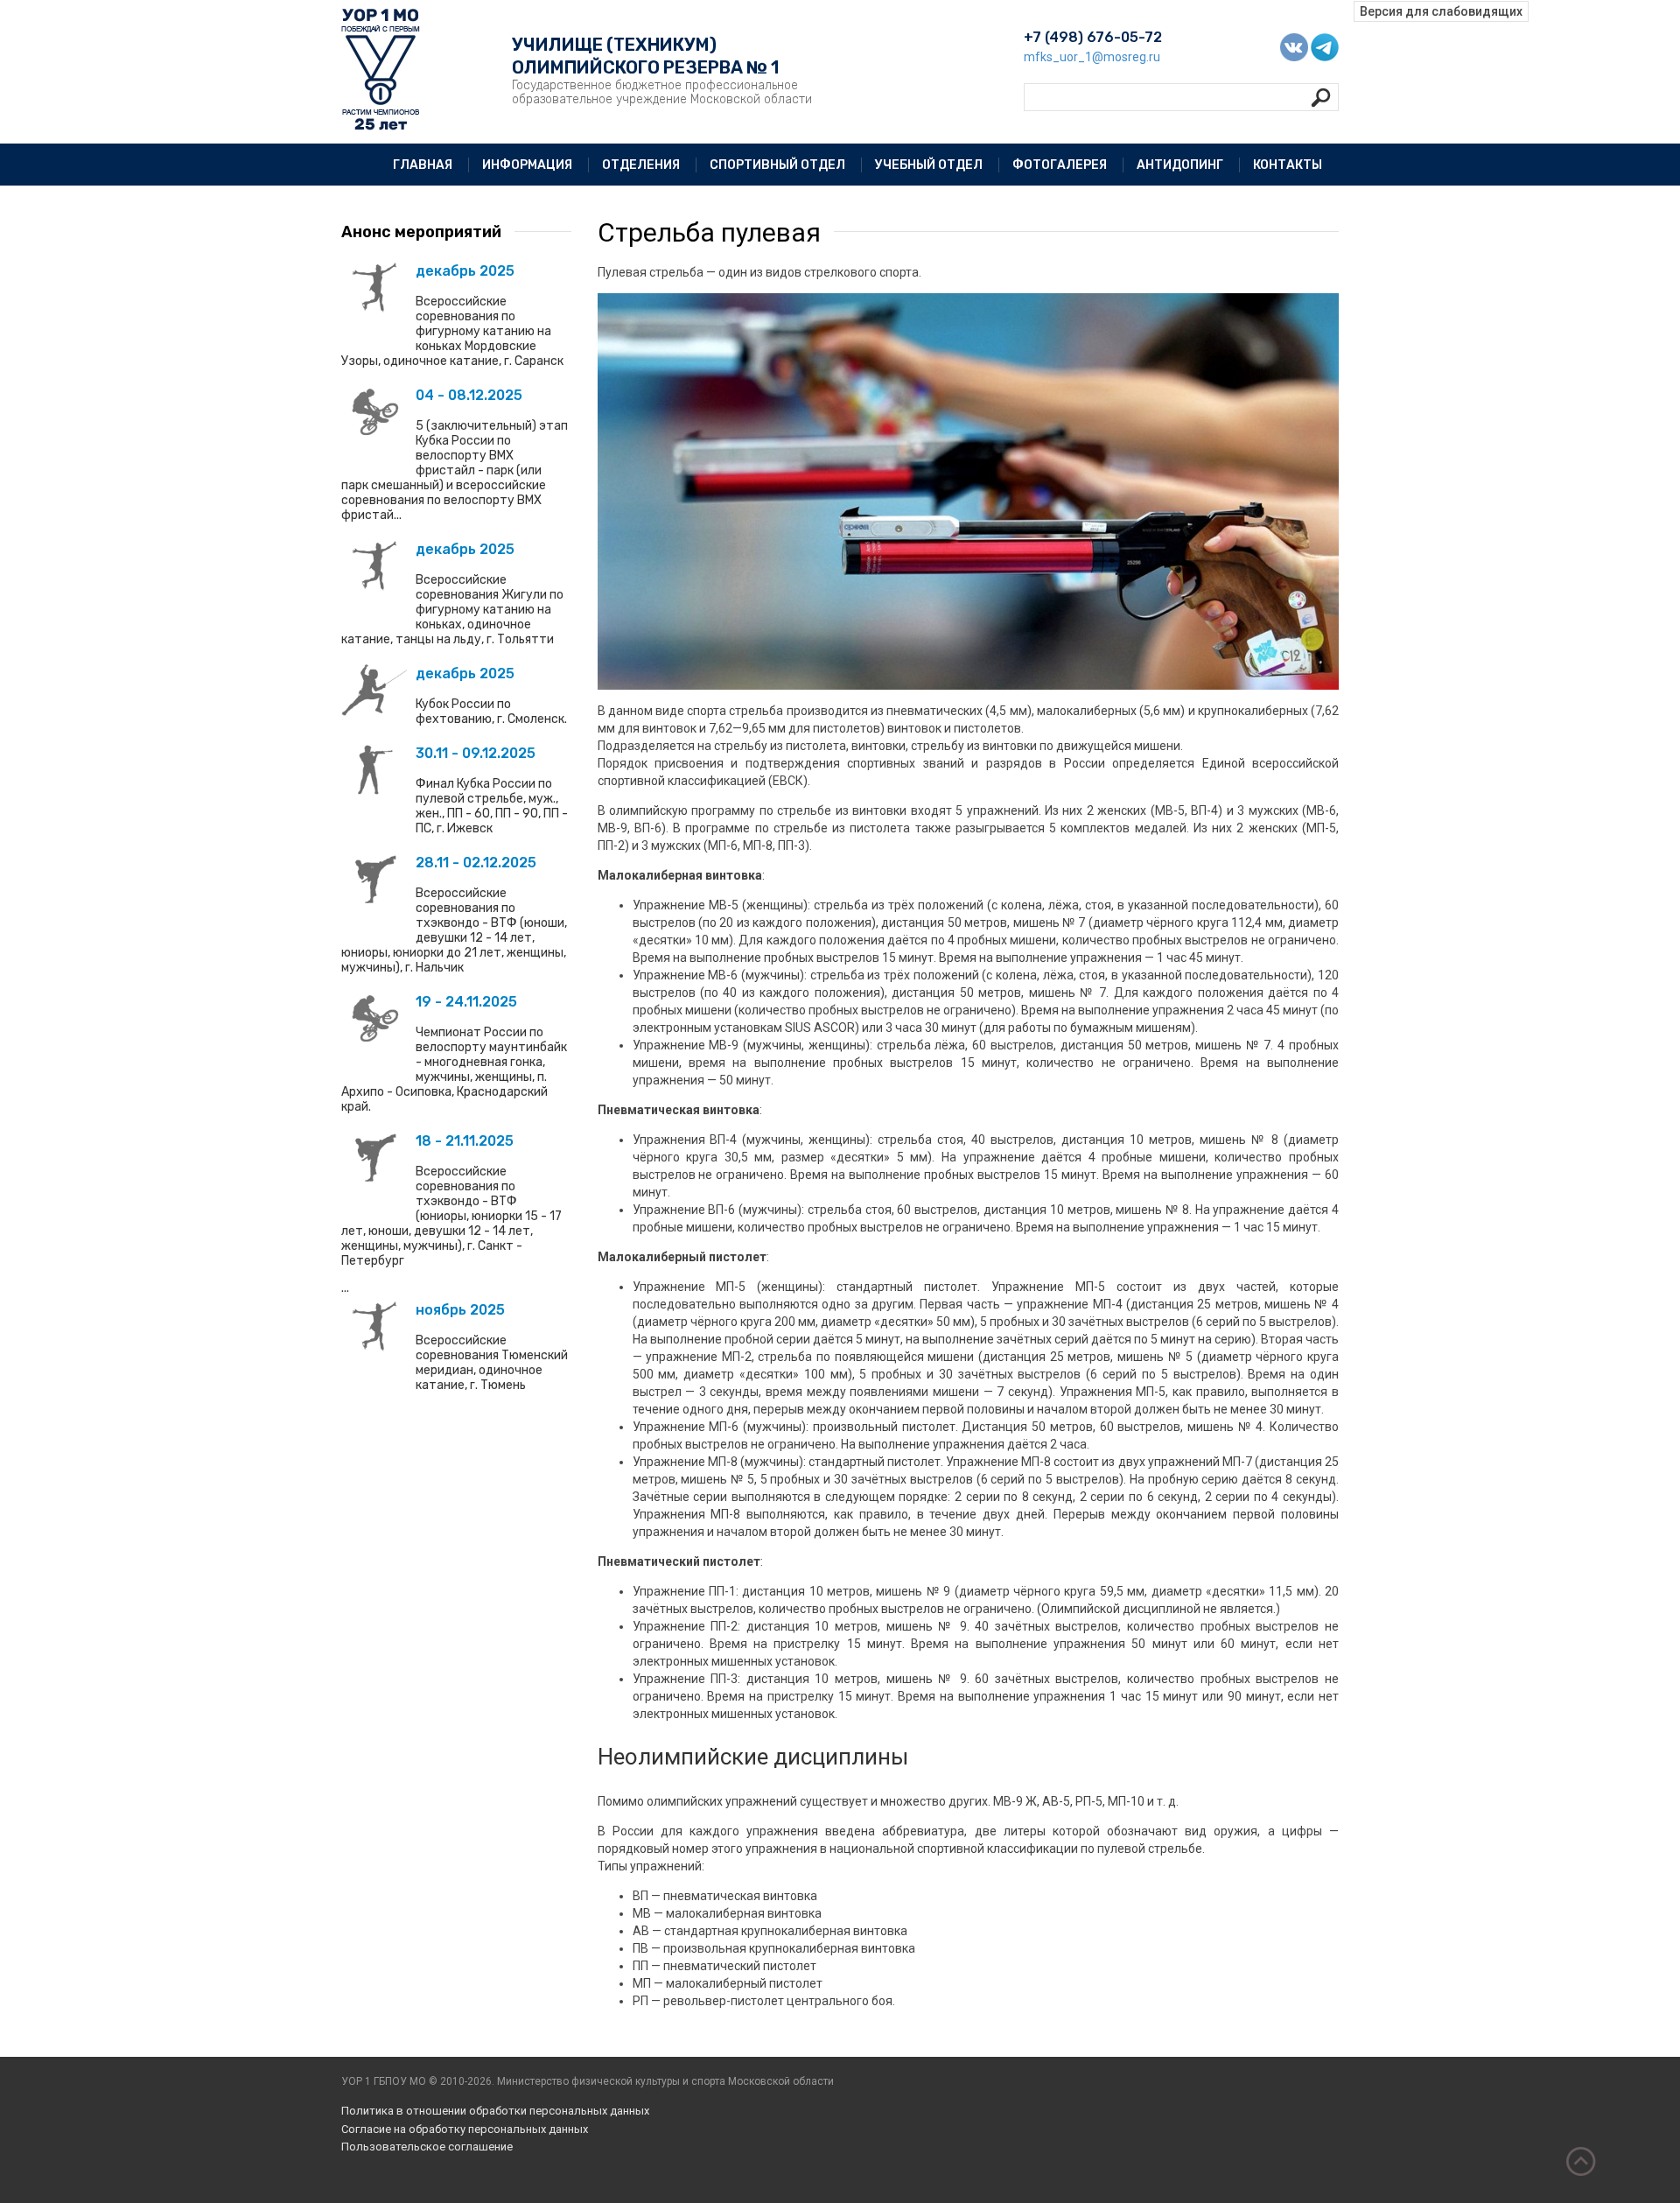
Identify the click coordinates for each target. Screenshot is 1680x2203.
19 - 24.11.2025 (466, 1002)
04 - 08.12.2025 (469, 395)
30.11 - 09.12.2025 (476, 753)
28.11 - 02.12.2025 (476, 863)
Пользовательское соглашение (427, 2147)
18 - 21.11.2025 (465, 1141)
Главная (423, 165)
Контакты (1288, 165)
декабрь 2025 (465, 271)
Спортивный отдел (777, 165)
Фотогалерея (1060, 165)
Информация (527, 165)
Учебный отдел (929, 165)
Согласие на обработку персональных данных (465, 2129)
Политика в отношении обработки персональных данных (495, 2111)
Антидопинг (1180, 165)
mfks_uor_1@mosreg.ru (1092, 57)
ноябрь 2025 (460, 1310)
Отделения (641, 165)
